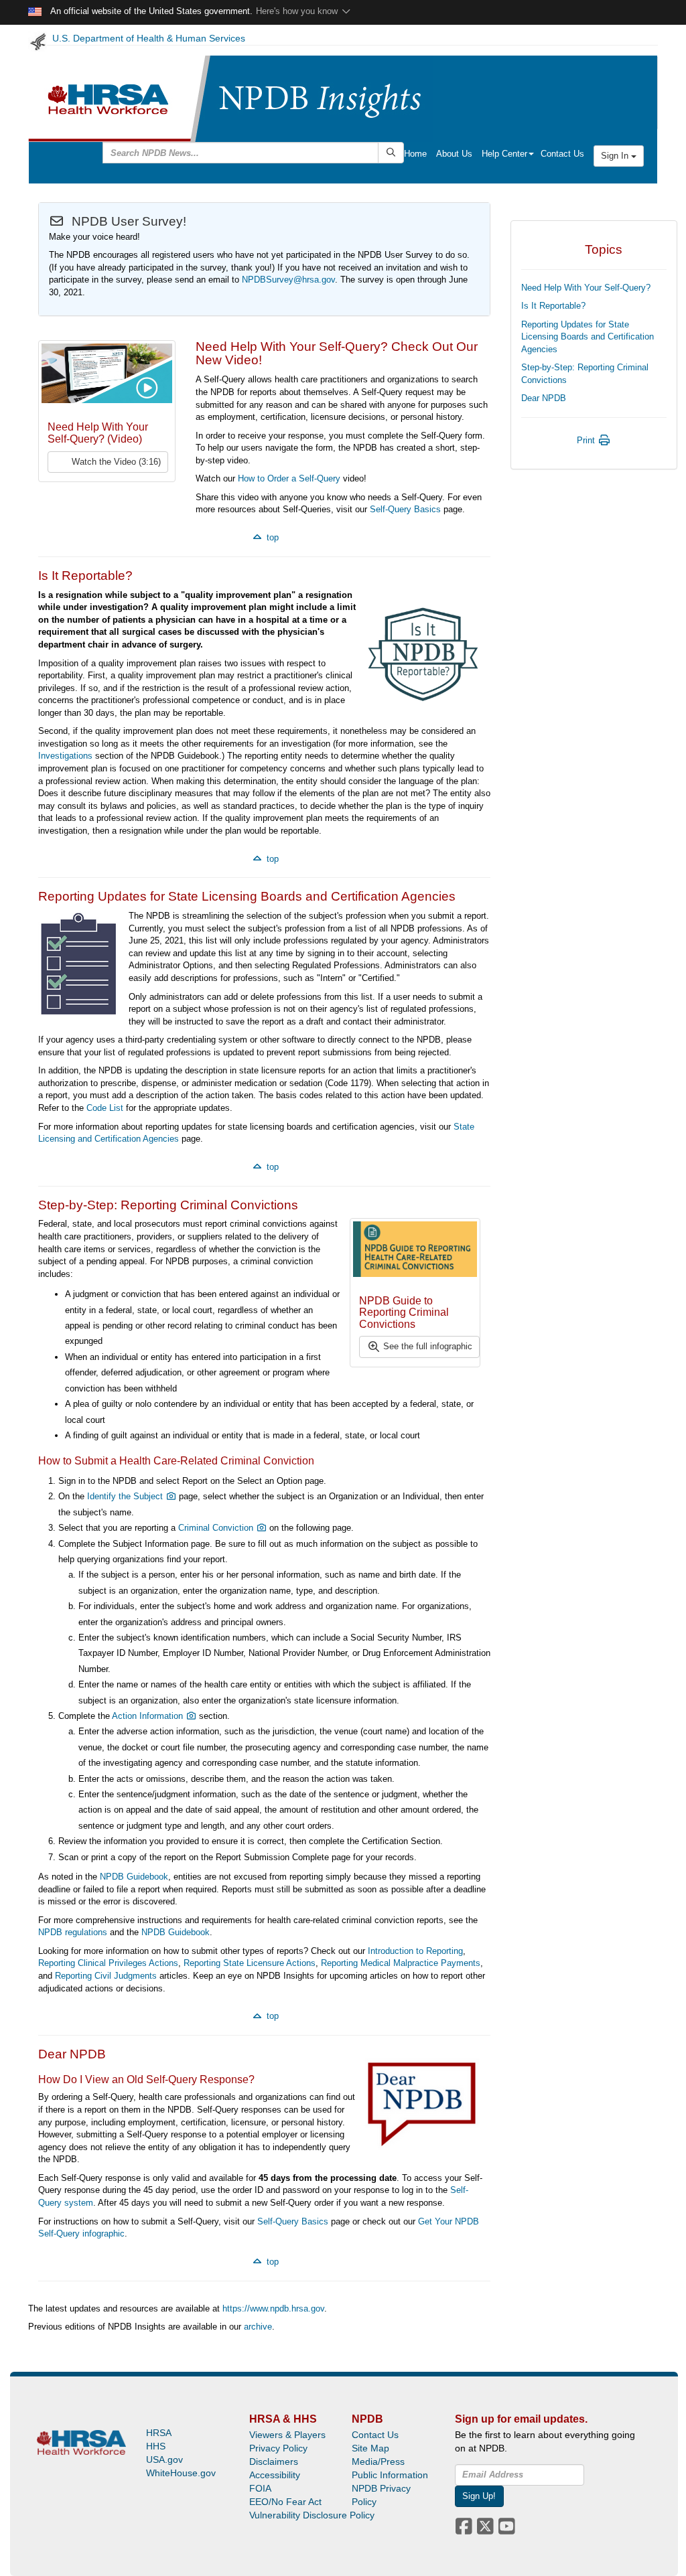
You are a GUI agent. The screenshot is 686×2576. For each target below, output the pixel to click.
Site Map (370, 2448)
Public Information (390, 2475)
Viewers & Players (287, 2435)
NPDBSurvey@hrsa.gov (288, 280)
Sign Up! (479, 2496)
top (271, 537)
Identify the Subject (126, 1496)
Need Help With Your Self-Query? (586, 288)
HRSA (159, 2433)
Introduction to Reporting (415, 1951)
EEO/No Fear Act (285, 2502)
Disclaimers (274, 2461)
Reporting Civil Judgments (106, 1976)
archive (258, 2327)
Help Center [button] (504, 154)
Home (415, 154)
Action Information (149, 1716)
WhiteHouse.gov (181, 2473)
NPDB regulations (73, 1932)
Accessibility (275, 2475)
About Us (454, 154)
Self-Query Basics (405, 509)
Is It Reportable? (553, 306)
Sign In (616, 156)
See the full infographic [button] (426, 1346)
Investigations (65, 756)
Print (587, 440)
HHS (156, 2446)
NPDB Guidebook (134, 1877)
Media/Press (378, 2461)
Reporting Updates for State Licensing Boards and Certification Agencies (588, 337)
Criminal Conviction (217, 1528)
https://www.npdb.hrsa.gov (273, 2308)
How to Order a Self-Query (289, 478)
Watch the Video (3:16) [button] (115, 462)
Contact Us (562, 154)
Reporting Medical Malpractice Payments (401, 1963)
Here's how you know (298, 11)
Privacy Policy (278, 2448)
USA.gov (164, 2459)
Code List (105, 1108)
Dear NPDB (544, 398)
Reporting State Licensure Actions (250, 1963)
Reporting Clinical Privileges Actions (108, 1963)
